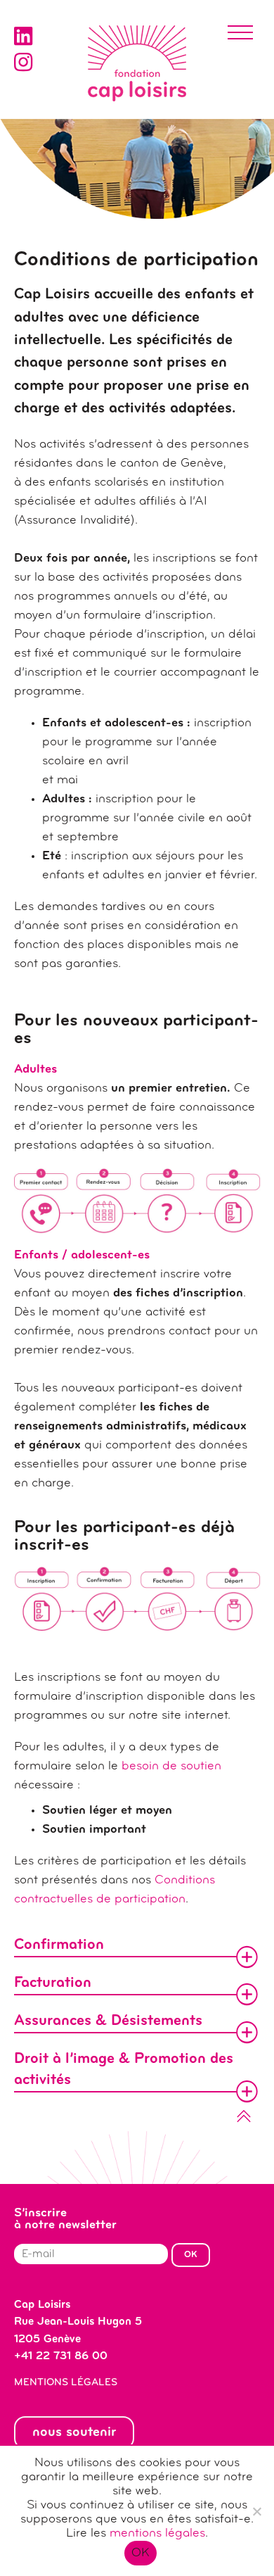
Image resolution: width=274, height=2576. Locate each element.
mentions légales (157, 2534)
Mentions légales (66, 2383)
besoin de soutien (171, 1767)
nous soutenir (74, 2432)
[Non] (256, 2511)
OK (141, 2553)
